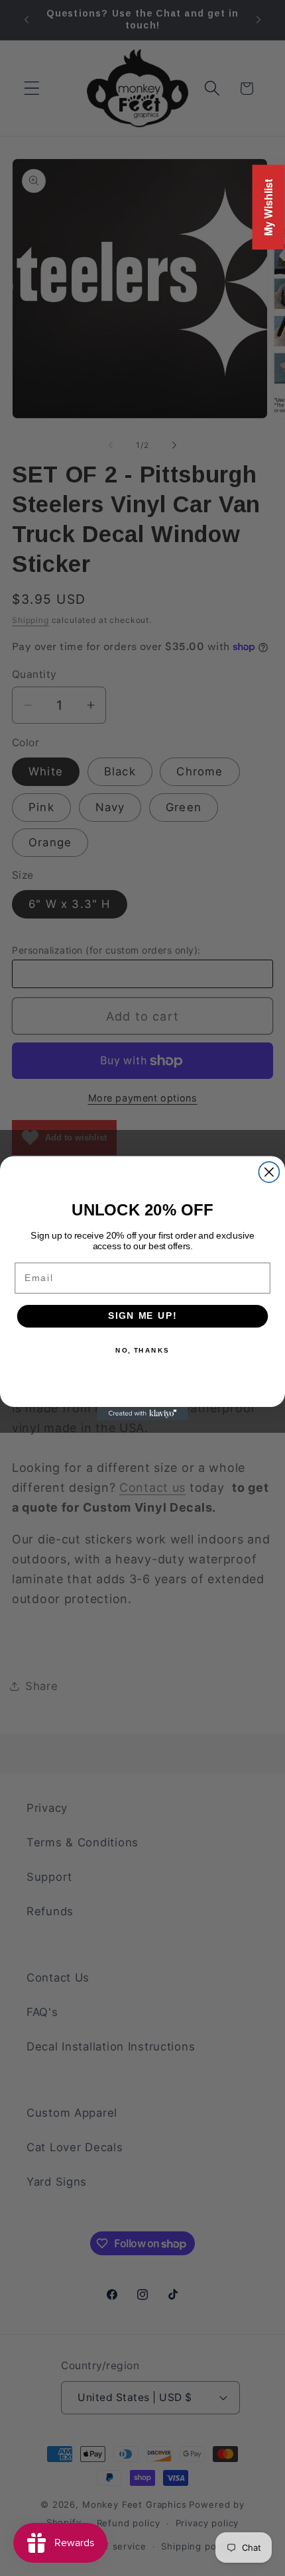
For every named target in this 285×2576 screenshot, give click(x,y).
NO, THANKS (142, 1350)
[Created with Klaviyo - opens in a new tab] (142, 1413)
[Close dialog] (269, 1172)
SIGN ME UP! (142, 1316)
